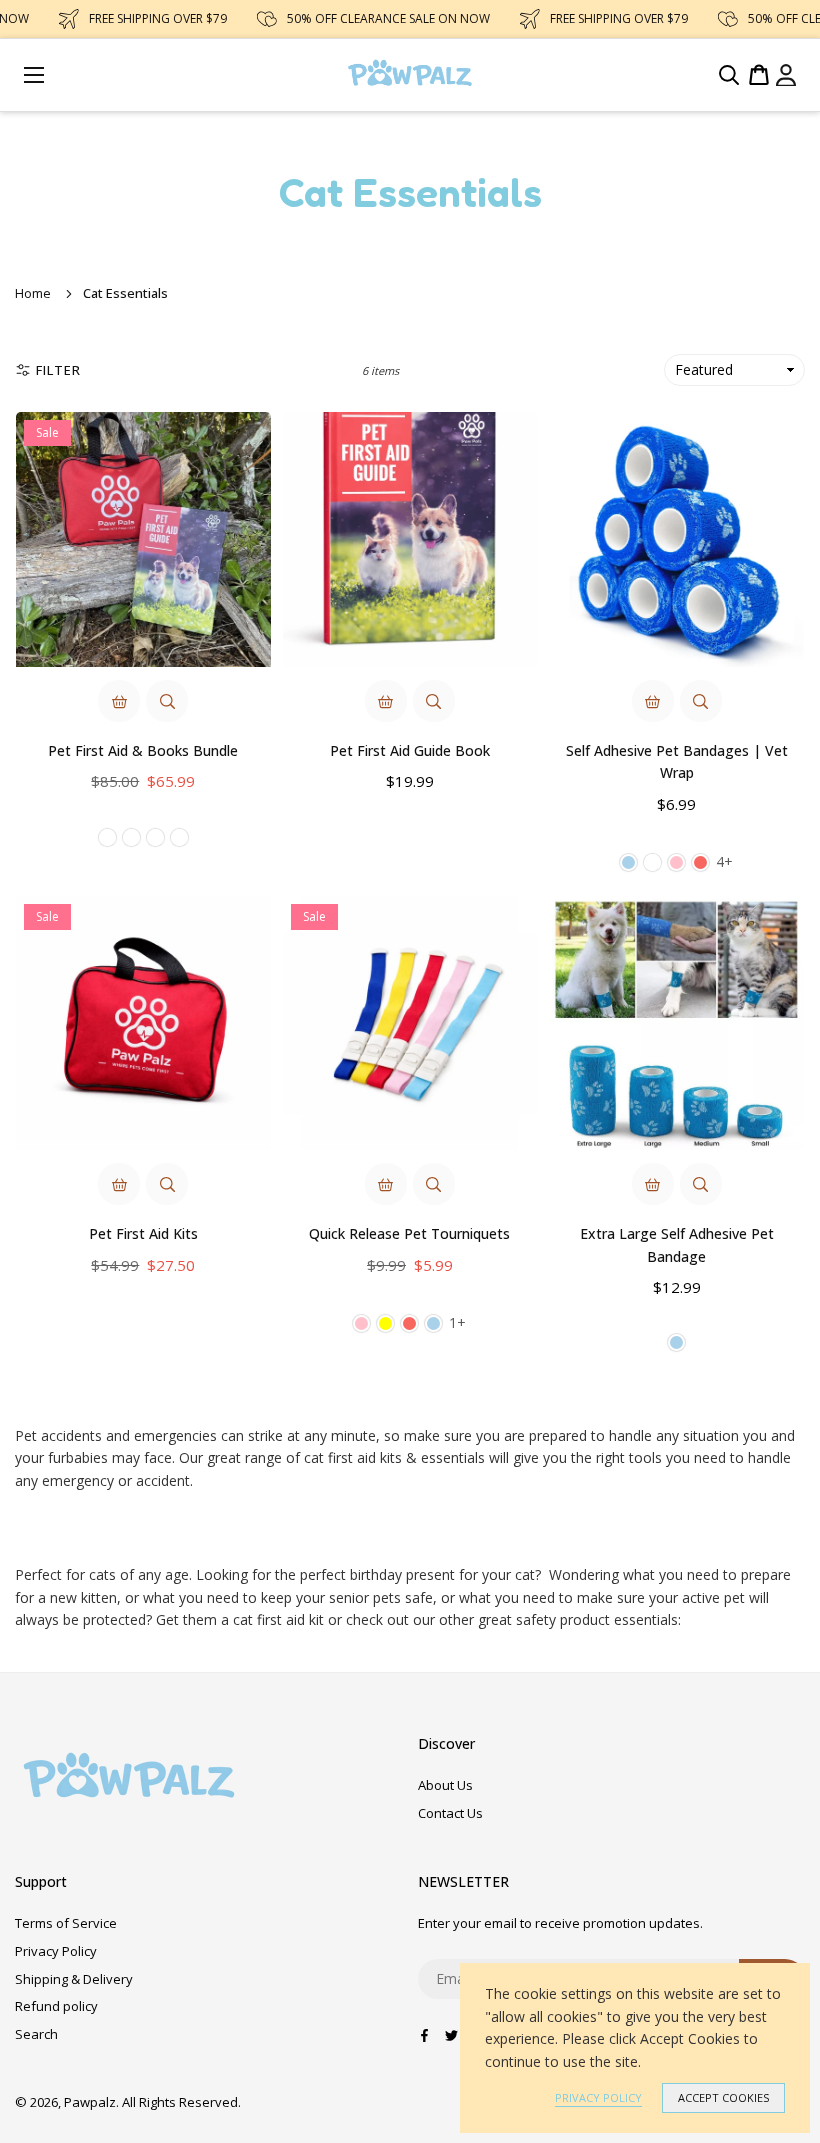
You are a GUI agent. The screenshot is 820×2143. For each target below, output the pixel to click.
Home (33, 293)
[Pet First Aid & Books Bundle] (143, 539)
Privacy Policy (56, 1951)
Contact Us (450, 1813)
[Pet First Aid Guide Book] (410, 539)
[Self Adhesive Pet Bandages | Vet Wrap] (676, 539)
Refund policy (56, 2006)
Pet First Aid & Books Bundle (143, 750)
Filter (58, 370)
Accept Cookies (723, 2097)
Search (36, 2034)
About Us (445, 1785)
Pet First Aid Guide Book (410, 750)
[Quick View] (167, 701)
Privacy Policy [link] (598, 2097)
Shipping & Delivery (74, 1979)
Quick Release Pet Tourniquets (409, 1233)
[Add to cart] (386, 701)
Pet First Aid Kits (143, 1233)
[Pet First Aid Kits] (143, 1023)
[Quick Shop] (119, 701)
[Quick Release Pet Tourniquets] (410, 1023)
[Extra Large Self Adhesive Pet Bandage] (676, 1023)
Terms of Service (66, 1923)
